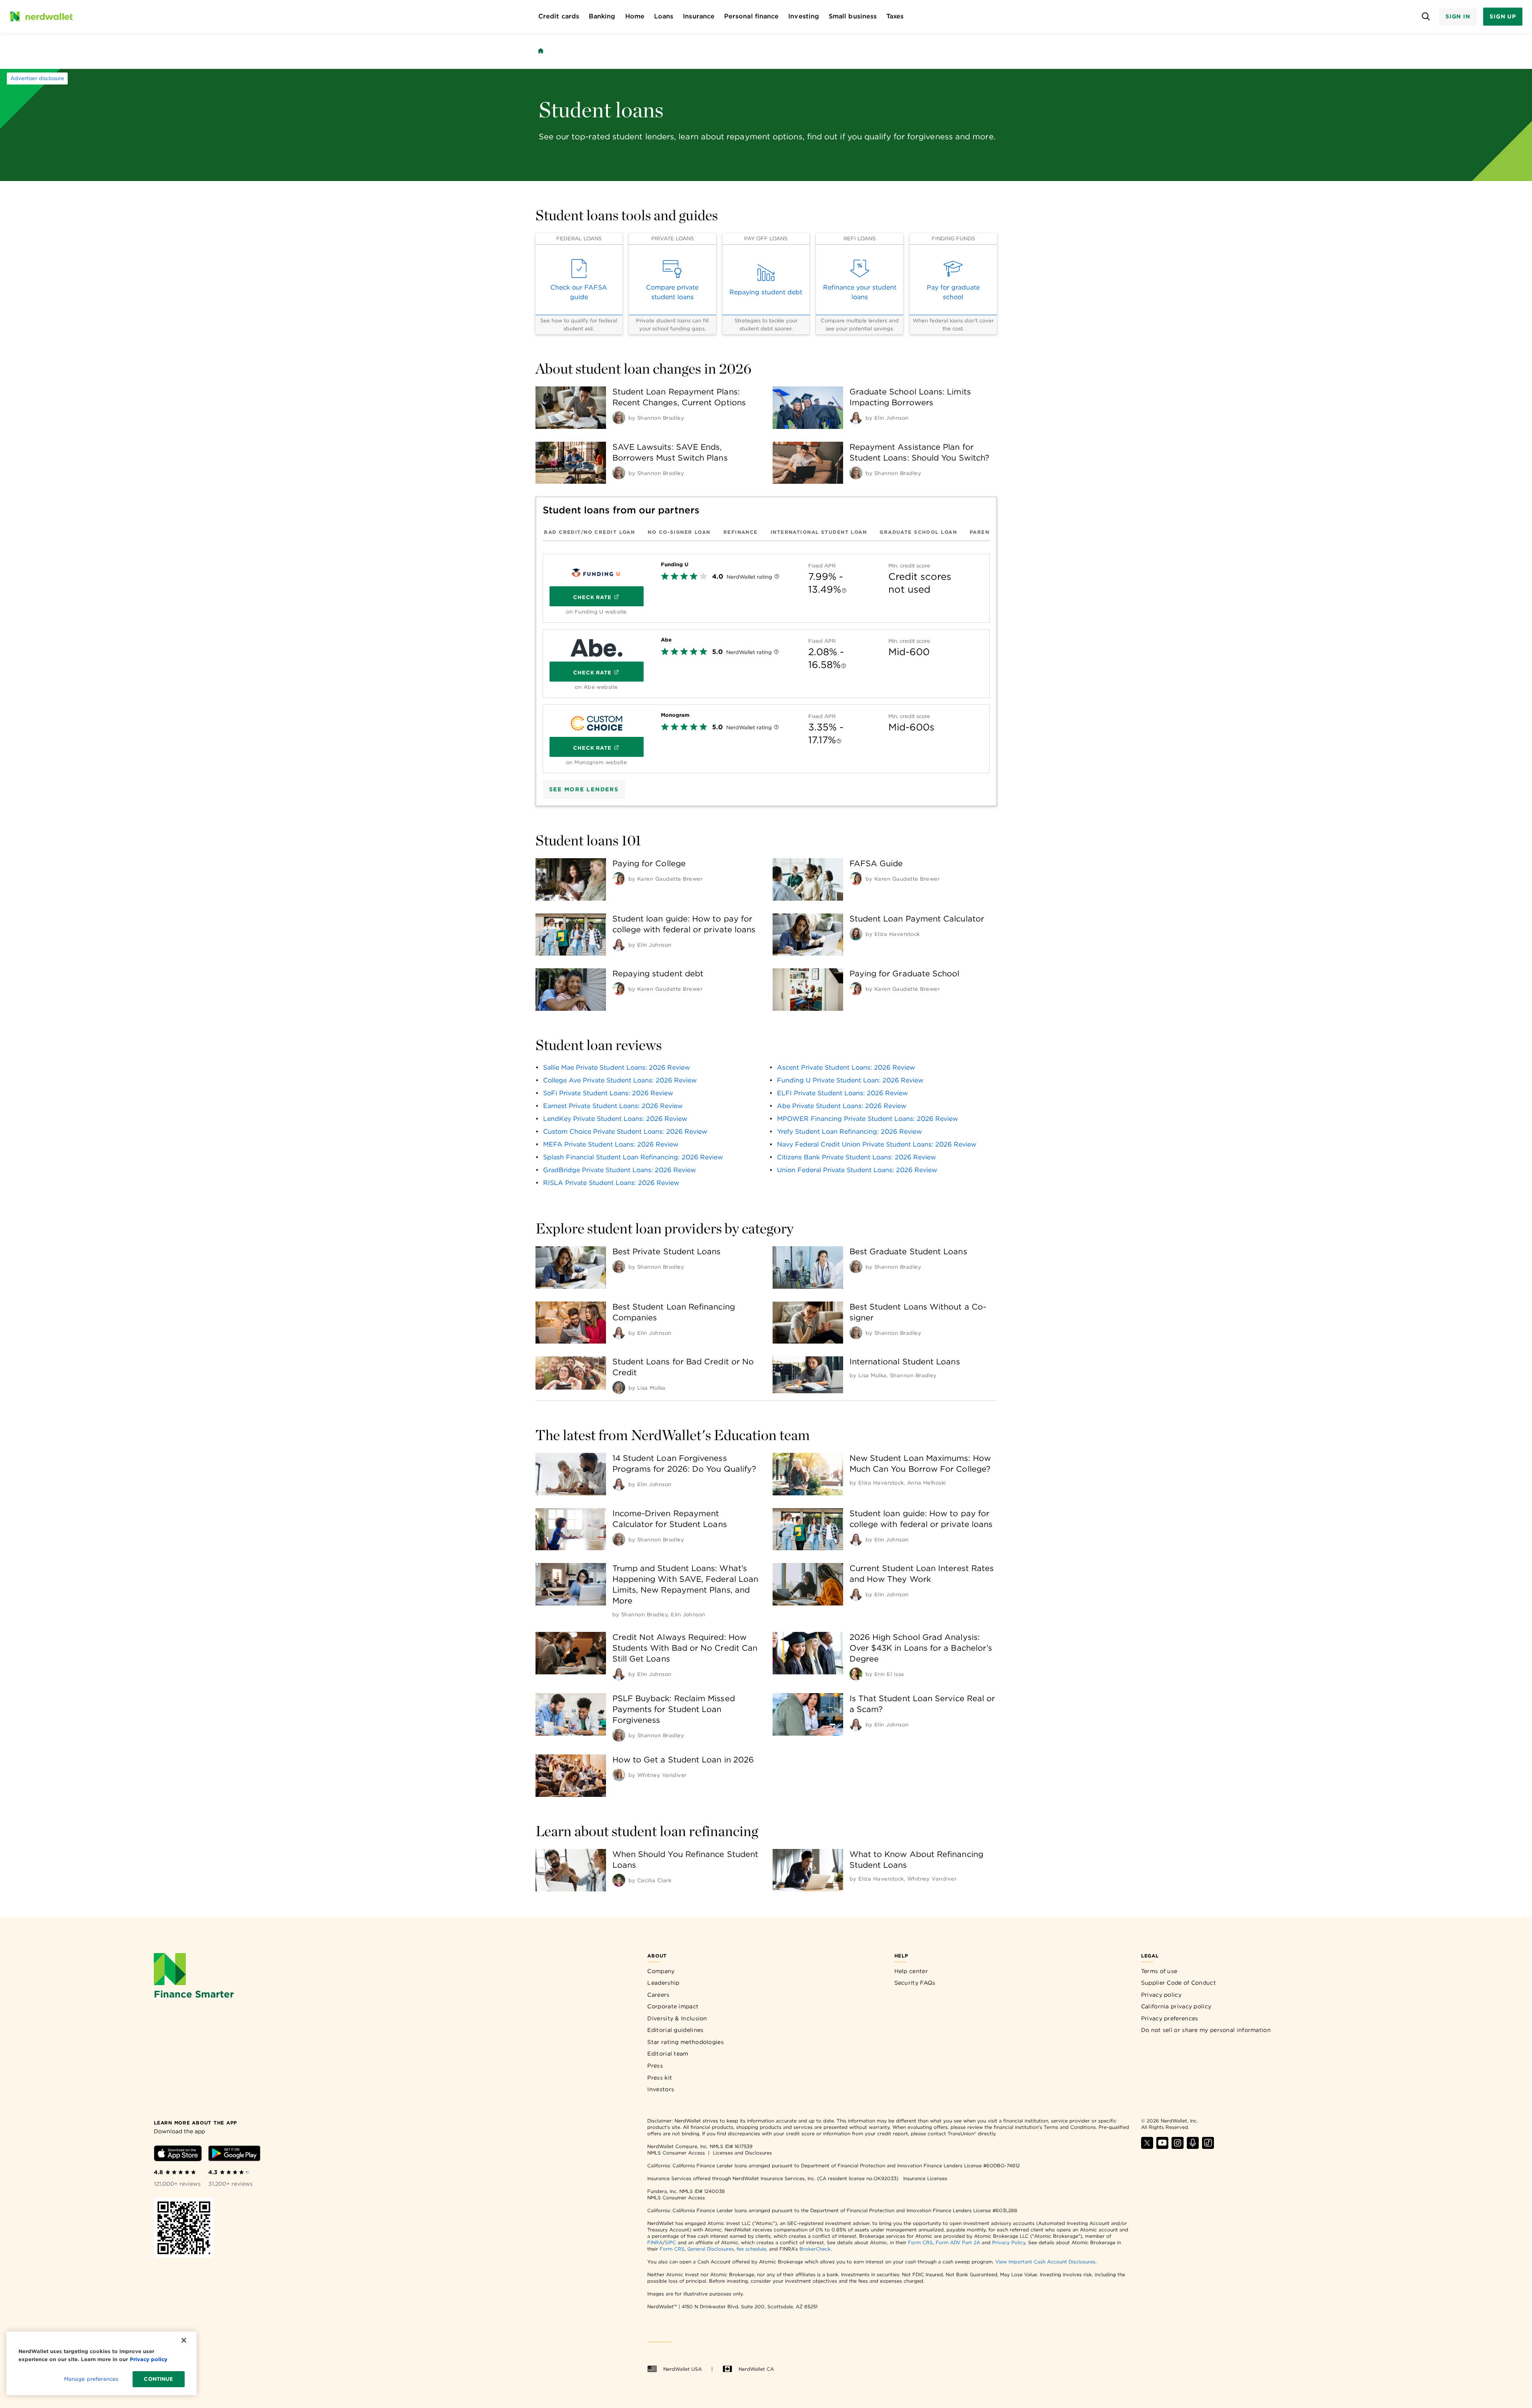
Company (661, 1971)
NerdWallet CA (756, 2369)
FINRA (655, 2242)
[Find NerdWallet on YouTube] (1162, 2147)
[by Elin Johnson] (856, 418)
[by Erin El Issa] (856, 1674)
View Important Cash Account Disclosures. (1046, 2262)
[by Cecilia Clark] (619, 1880)
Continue (158, 2379)
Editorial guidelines (675, 2030)
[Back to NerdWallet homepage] (541, 51)
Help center (911, 1971)
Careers (658, 1995)
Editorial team (668, 2054)
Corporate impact (673, 2006)
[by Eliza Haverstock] (856, 934)
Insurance (699, 16)
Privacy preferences (1170, 2018)
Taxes (895, 16)
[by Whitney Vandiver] (619, 1775)
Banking (602, 16)
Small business (853, 16)
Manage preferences (91, 2379)
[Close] (184, 2340)
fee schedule (751, 2249)
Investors (661, 2089)
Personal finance (751, 16)
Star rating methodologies (685, 2042)
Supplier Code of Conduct (1179, 1983)
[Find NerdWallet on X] (1147, 2147)
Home (635, 16)
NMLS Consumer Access (676, 2153)
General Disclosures (711, 2249)
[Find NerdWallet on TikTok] (1208, 2147)
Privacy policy (1161, 1995)
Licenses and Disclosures (742, 2153)
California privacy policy (1176, 2006)
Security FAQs (915, 1983)
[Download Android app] (234, 2155)
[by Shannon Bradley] (619, 418)
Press (655, 2066)
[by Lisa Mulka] (619, 1388)
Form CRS (920, 2242)
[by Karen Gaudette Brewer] (619, 879)
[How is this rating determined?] (777, 577)
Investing (804, 16)
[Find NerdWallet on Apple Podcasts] (1193, 2147)
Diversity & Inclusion (677, 2018)
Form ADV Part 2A (958, 2242)
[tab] (589, 532)
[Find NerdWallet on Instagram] (1178, 2147)
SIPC (670, 2242)
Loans (664, 16)
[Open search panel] (1426, 17)
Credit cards (559, 16)
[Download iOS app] (178, 2155)
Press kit (660, 2078)
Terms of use (1159, 1971)
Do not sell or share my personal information (1206, 2030)
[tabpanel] (766, 660)
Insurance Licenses (925, 2178)
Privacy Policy (1009, 2242)
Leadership (663, 1983)
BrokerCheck (815, 2249)
